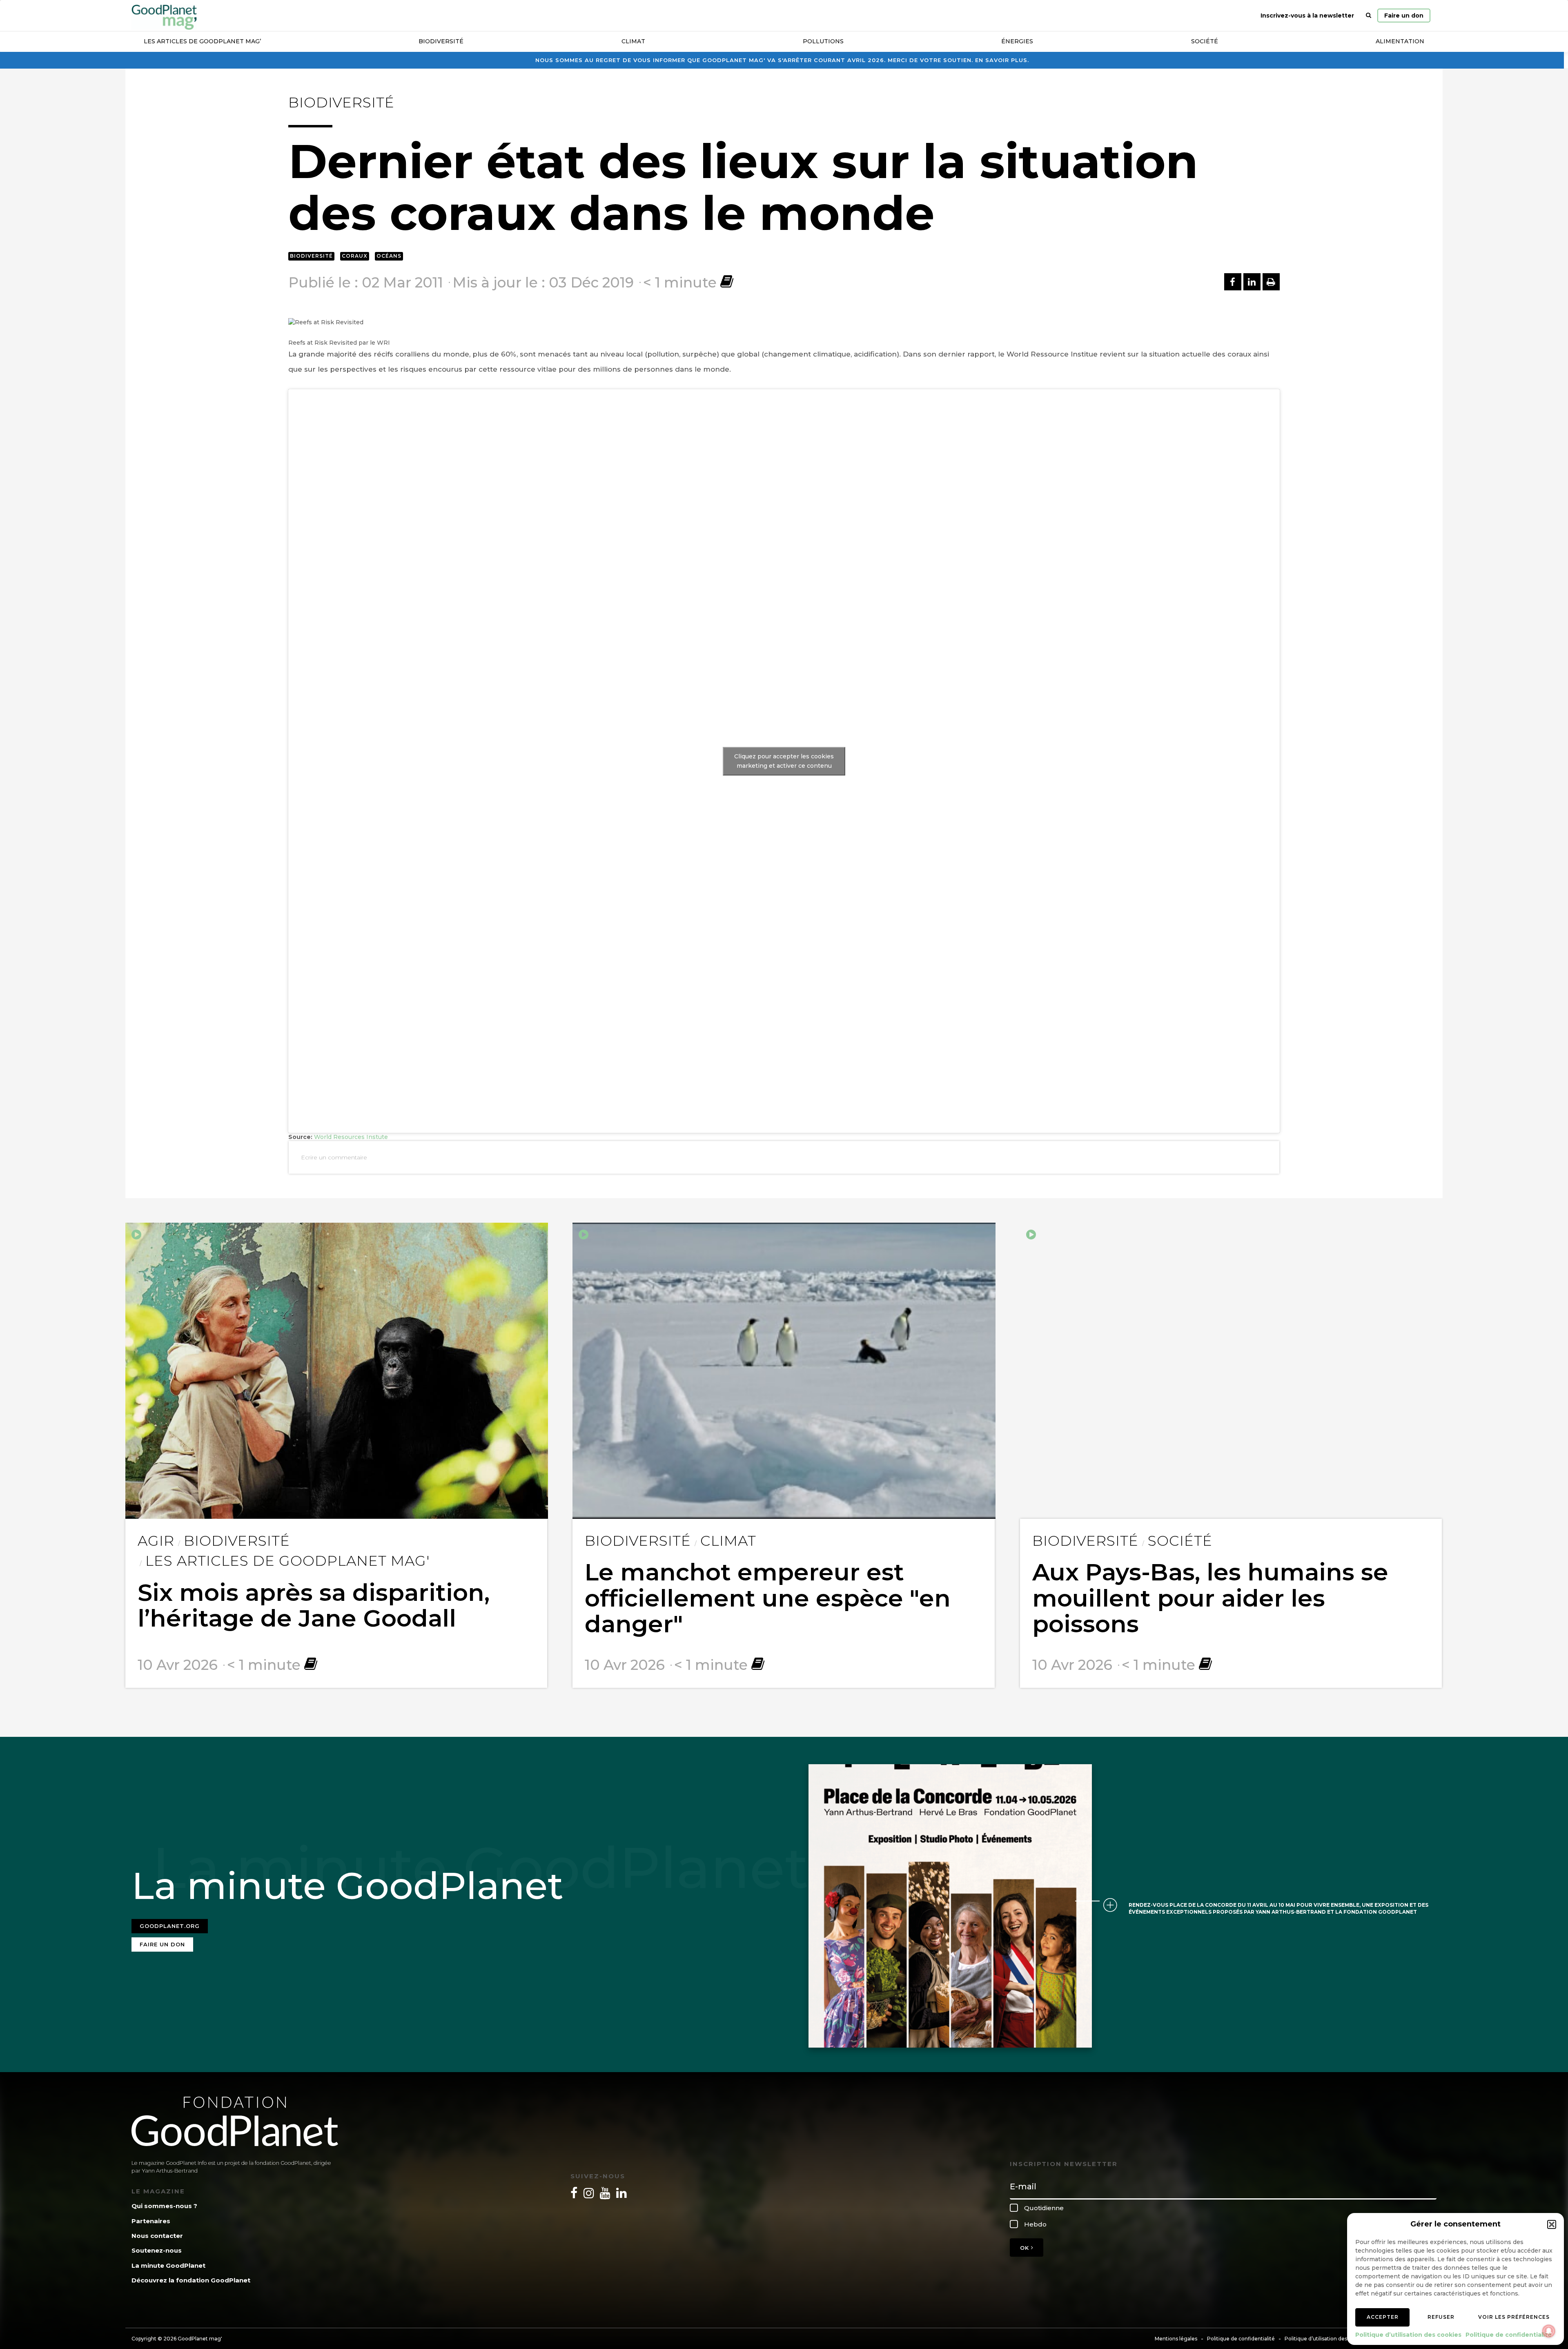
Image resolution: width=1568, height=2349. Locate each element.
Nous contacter (157, 2236)
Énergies (1017, 41)
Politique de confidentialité (1509, 2335)
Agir (156, 1541)
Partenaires (151, 2221)
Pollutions (823, 41)
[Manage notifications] (1549, 2331)
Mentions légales (1176, 2339)
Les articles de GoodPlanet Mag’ (202, 41)
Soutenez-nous (157, 2250)
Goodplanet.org (170, 1926)
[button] (1552, 2224)
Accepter (1383, 2317)
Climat (633, 41)
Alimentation (1400, 41)
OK (1026, 2248)
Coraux (355, 256)
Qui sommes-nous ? (164, 2206)
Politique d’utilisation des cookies (1408, 2335)
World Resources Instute (351, 1137)
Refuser (1441, 2317)
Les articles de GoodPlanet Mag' (287, 1561)
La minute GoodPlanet (168, 2265)
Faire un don (1404, 16)
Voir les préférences (1514, 2317)
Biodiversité (441, 41)
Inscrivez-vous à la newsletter (1307, 16)
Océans (389, 256)
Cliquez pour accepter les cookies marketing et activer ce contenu (784, 761)
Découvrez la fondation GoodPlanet (191, 2280)
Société (1205, 41)
